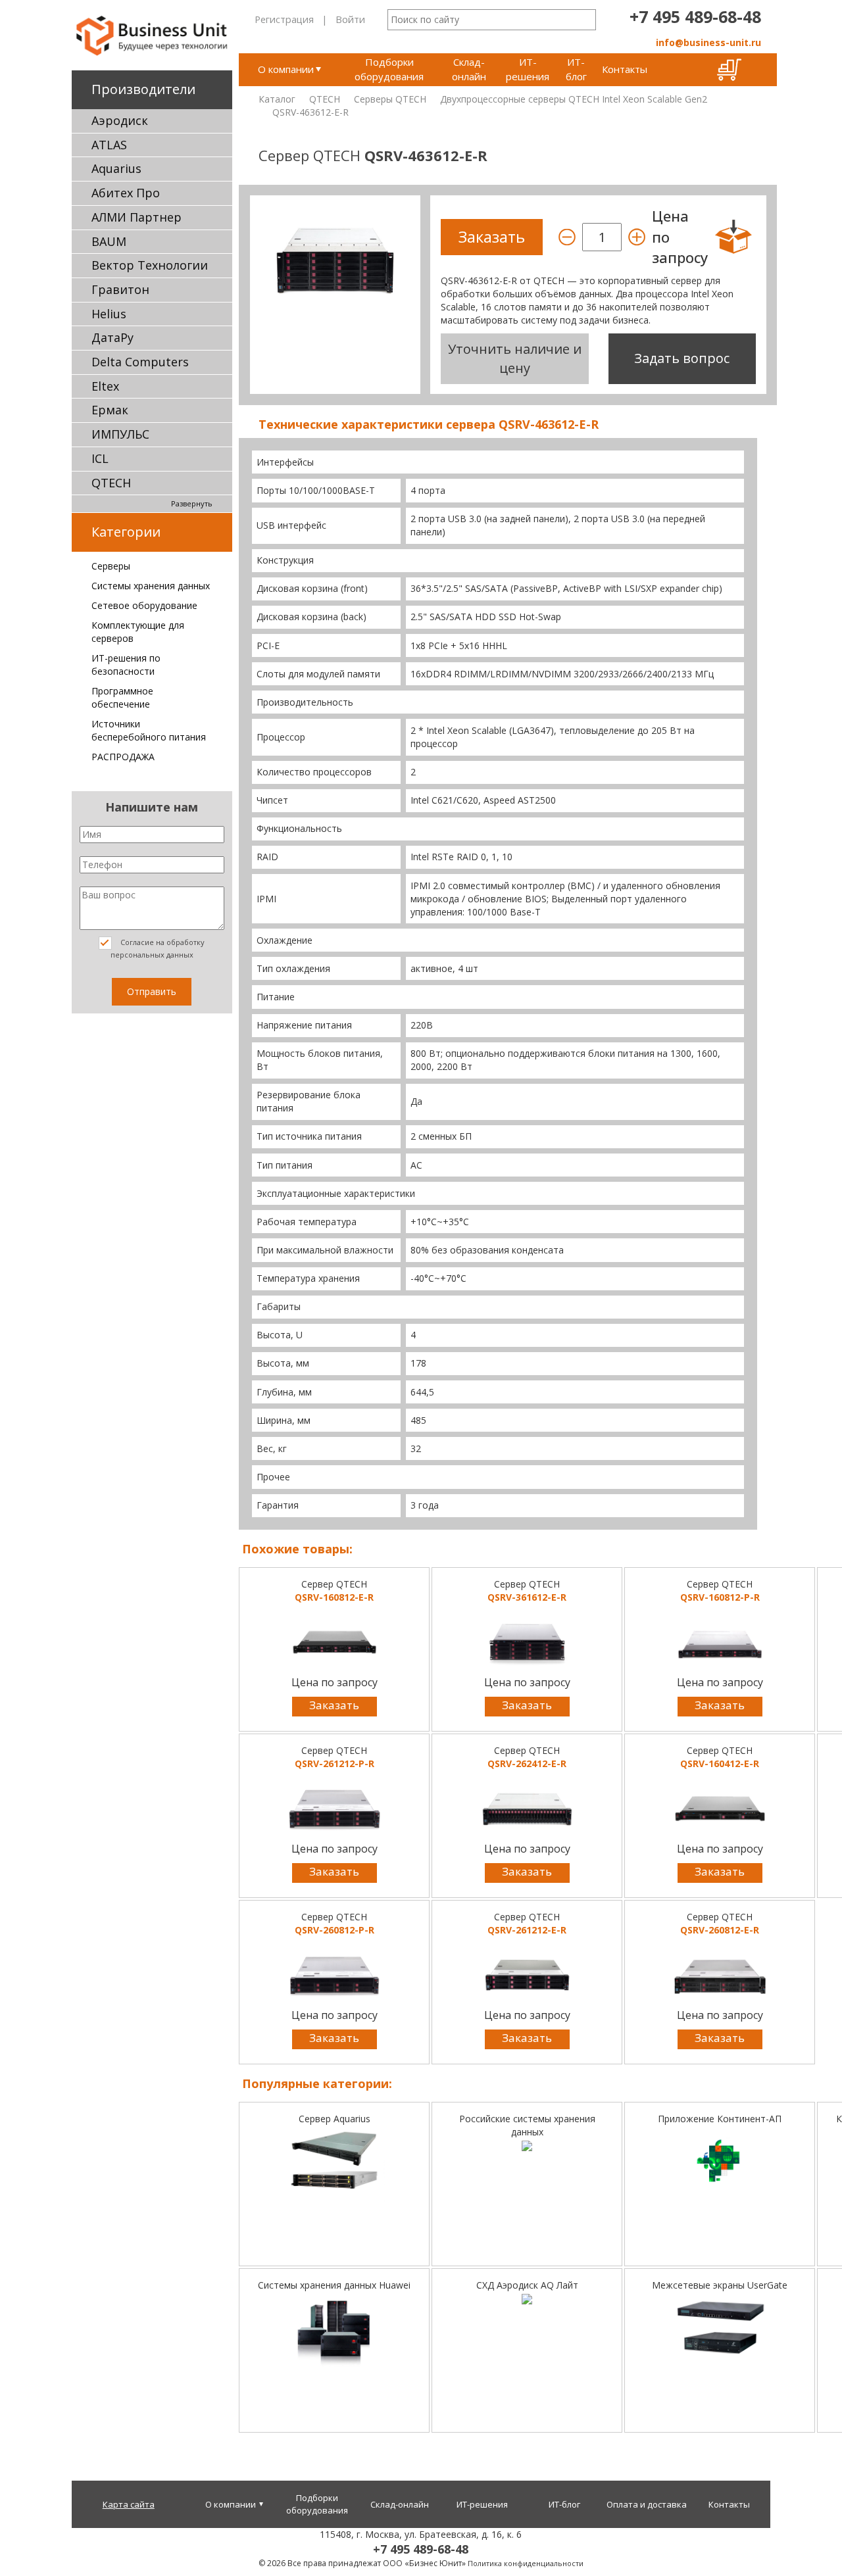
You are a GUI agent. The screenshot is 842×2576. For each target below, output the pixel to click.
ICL (100, 458)
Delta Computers (140, 362)
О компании (286, 69)
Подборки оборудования (389, 69)
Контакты (625, 69)
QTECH (111, 483)
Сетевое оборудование (144, 605)
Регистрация (284, 19)
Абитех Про (126, 193)
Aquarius (116, 168)
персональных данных (152, 955)
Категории (126, 532)
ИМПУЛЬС (120, 434)
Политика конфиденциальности (526, 2563)
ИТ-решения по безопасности (126, 665)
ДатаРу (112, 337)
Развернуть (192, 503)
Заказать (334, 1705)
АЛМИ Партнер (136, 217)
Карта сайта (129, 2504)
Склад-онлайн (469, 69)
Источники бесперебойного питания (149, 730)
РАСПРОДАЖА (123, 757)
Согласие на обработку (158, 948)
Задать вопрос (682, 358)
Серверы (111, 566)
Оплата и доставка (647, 2504)
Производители (143, 89)
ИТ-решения (528, 69)
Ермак (110, 410)
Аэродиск (120, 120)
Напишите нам (152, 807)
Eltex (105, 386)
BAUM (109, 241)
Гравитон (120, 289)
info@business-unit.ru (708, 42)
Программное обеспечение (122, 697)
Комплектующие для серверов (138, 632)
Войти (350, 19)
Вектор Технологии (150, 265)
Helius (109, 314)
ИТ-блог (576, 69)
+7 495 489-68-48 (695, 16)
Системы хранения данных (151, 586)
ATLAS (109, 145)
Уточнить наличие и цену (515, 358)
